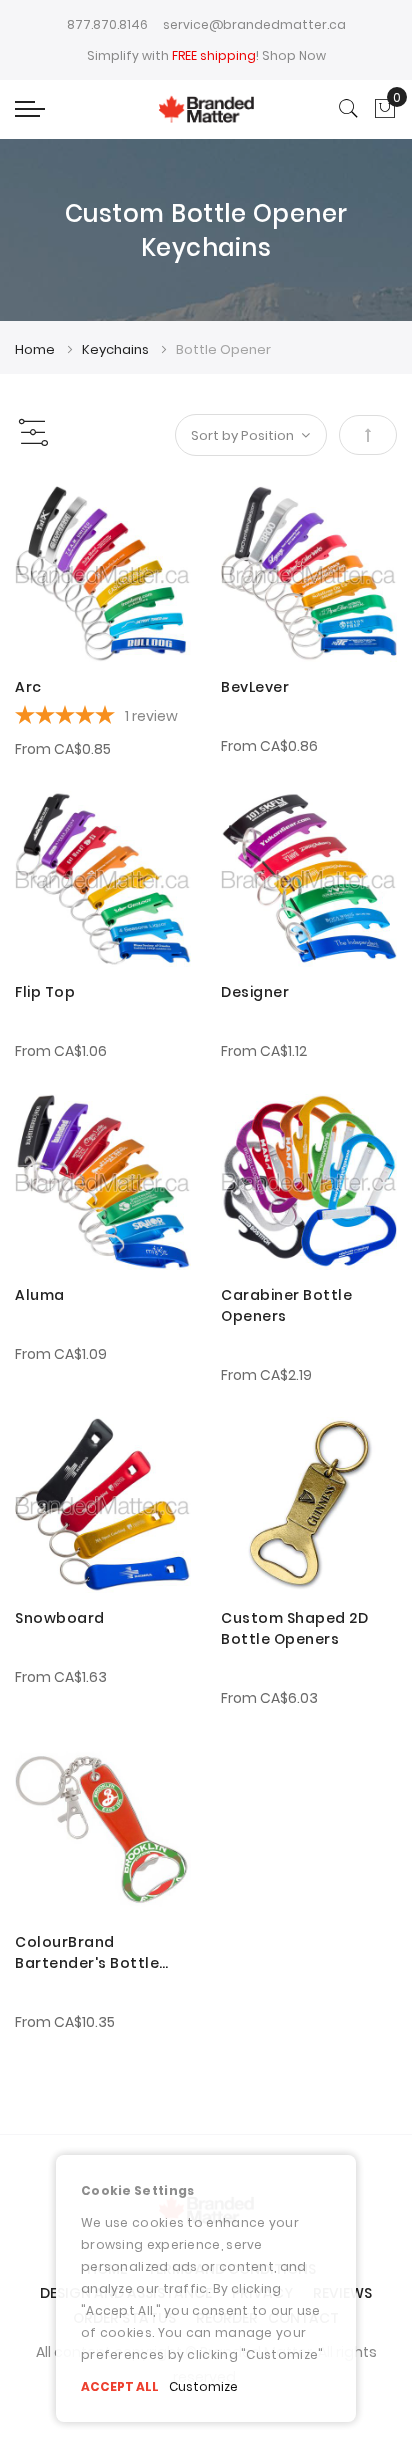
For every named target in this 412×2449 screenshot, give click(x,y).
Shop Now (294, 55)
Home (36, 349)
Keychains (117, 349)
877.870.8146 (107, 24)
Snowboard (60, 1618)
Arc (28, 687)
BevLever (255, 687)
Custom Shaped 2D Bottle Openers (294, 1628)
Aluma (40, 1295)
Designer (255, 992)
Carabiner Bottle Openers (286, 1305)
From (63, 749)
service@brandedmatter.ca (254, 24)
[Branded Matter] (205, 109)
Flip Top (45, 992)
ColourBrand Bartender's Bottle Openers (87, 1953)
